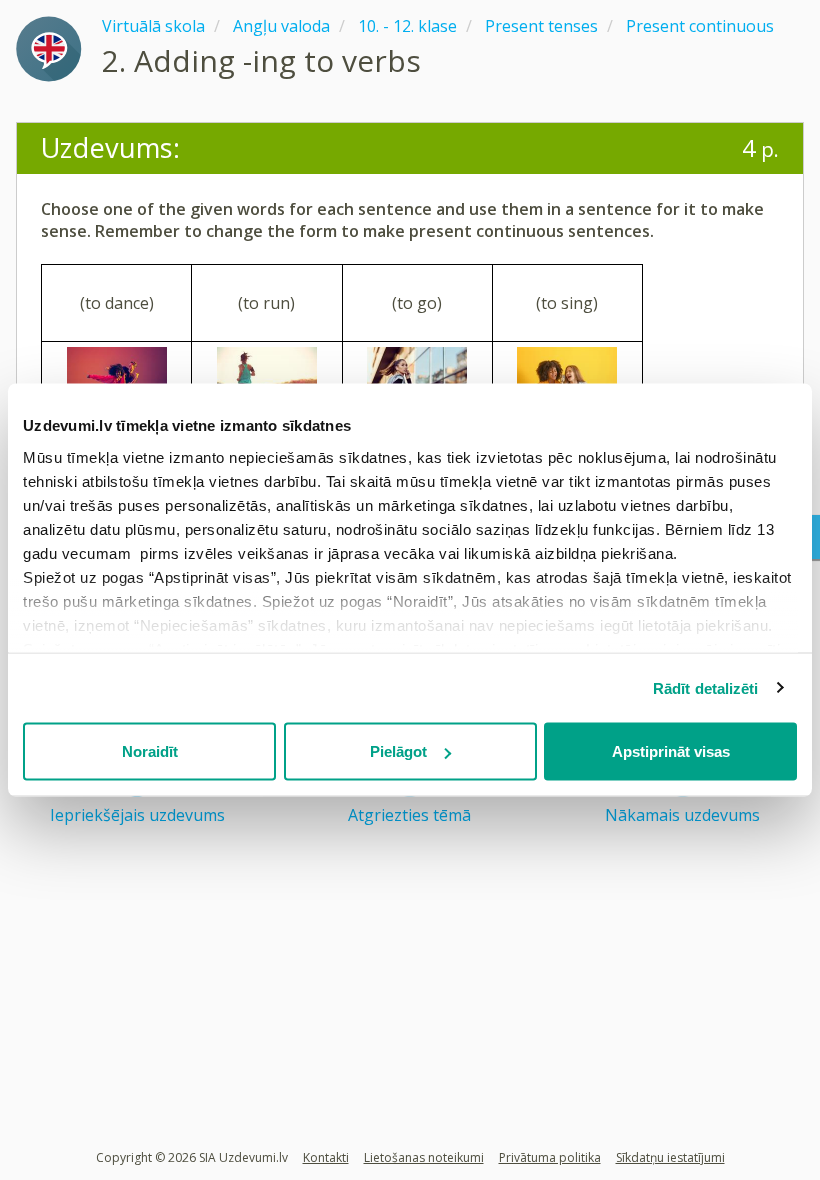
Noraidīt (150, 751)
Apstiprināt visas (671, 751)
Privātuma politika (550, 1157)
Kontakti (326, 1157)
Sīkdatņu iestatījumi (670, 1157)
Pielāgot (398, 751)
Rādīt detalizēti (706, 687)
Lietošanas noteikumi (424, 1157)
